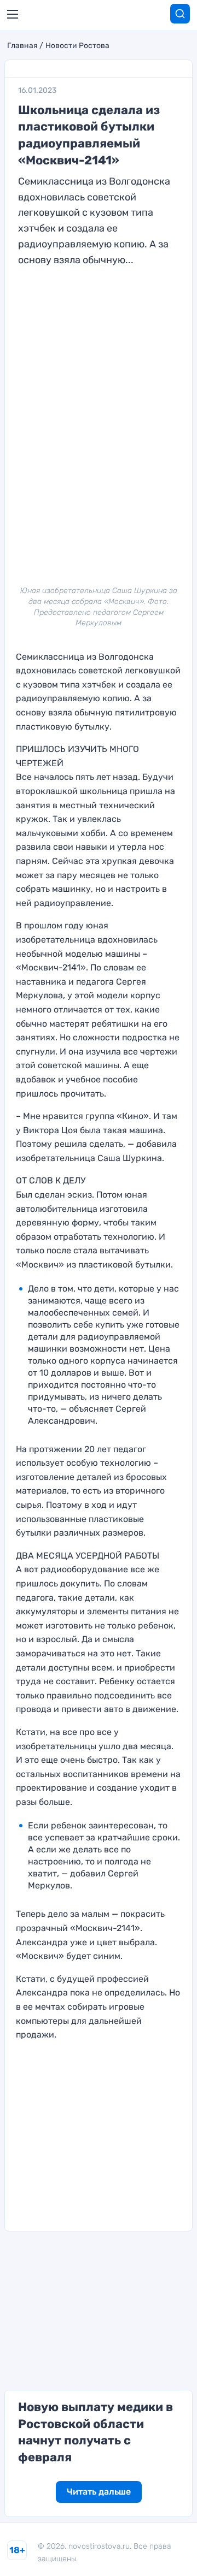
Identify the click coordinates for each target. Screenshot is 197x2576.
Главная (22, 46)
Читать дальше (99, 2492)
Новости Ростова (77, 46)
